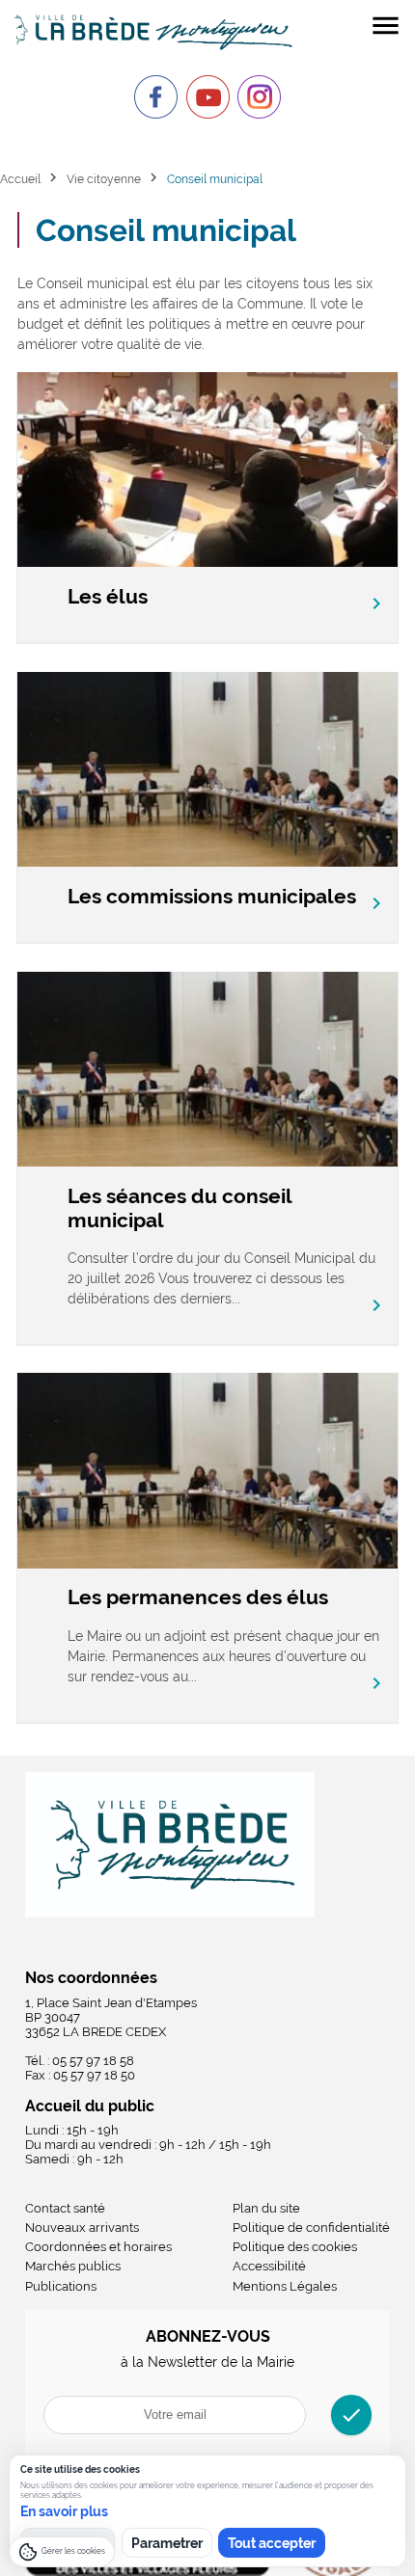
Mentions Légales (285, 2286)
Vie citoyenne (104, 179)
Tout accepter (272, 2543)
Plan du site (266, 2208)
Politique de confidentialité (311, 2227)
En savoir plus (64, 2511)
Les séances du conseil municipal (180, 1208)
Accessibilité (269, 2266)
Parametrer (167, 2543)
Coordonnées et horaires (98, 2247)
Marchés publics (73, 2266)
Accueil (20, 179)
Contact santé (65, 2208)
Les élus (108, 596)
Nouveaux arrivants (82, 2227)
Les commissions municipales (212, 896)
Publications (61, 2286)
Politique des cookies (295, 2247)
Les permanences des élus (198, 1597)
